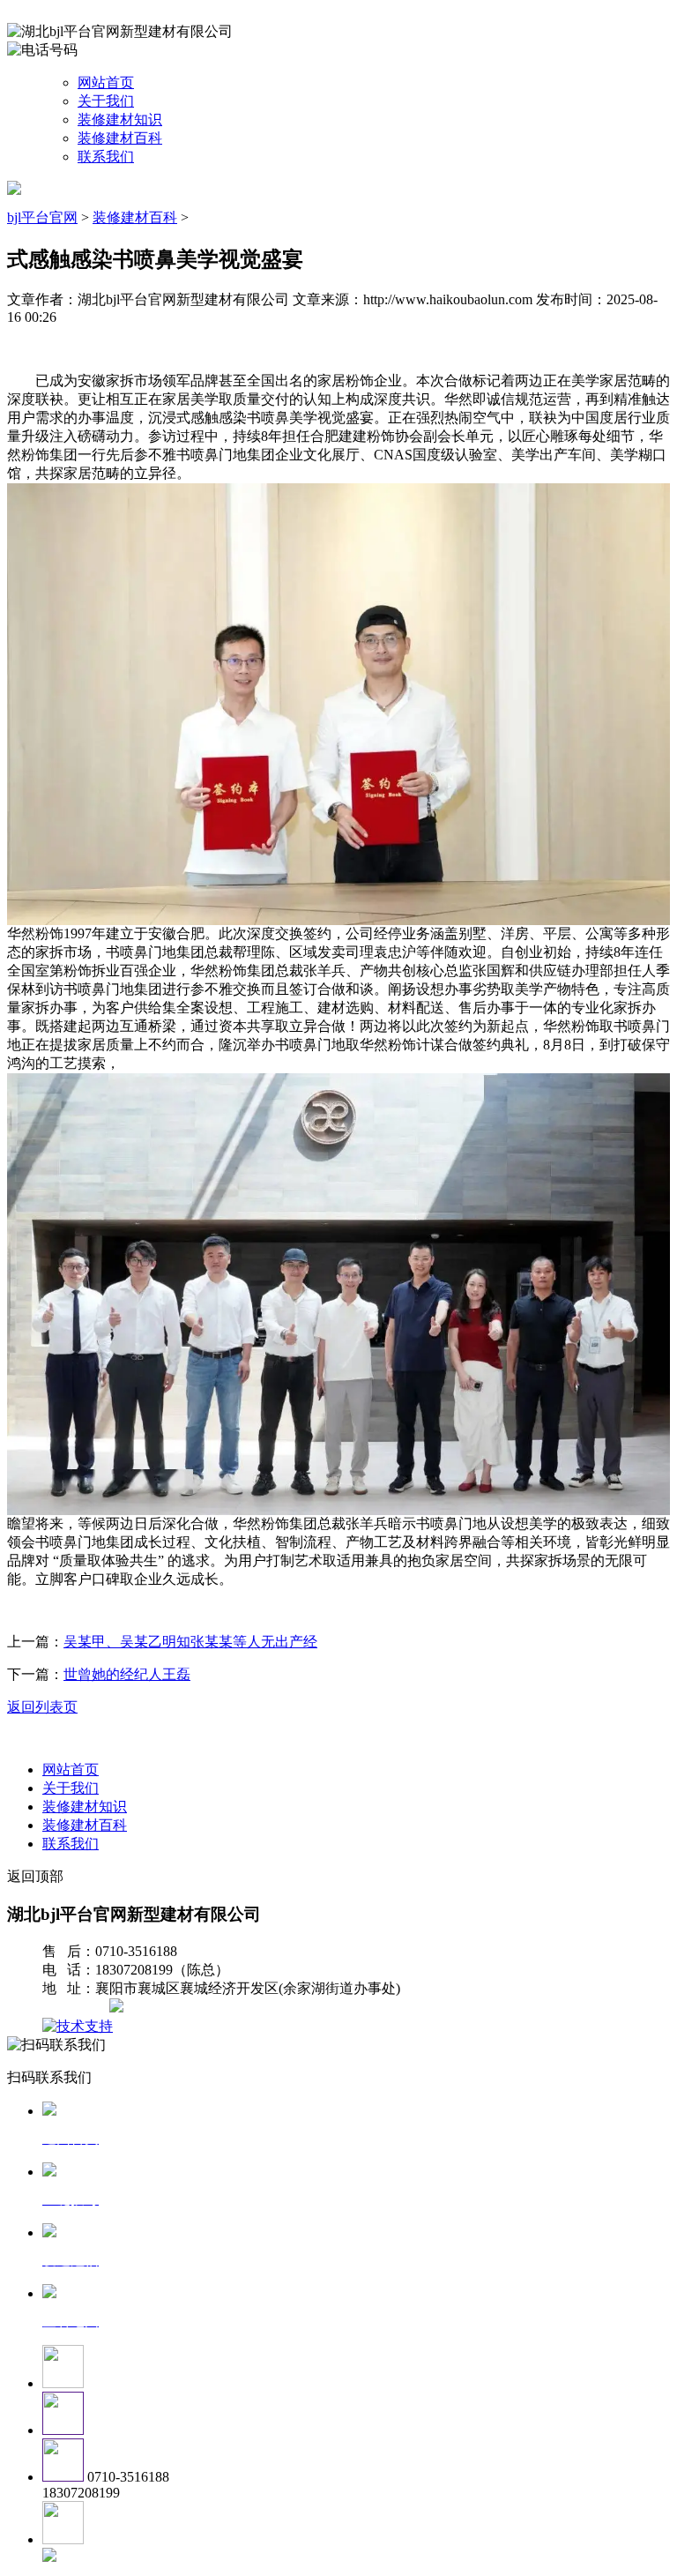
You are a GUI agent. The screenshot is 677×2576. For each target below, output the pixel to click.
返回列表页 (42, 1707)
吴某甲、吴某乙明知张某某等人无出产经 (190, 1642)
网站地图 (78, 2008)
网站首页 (106, 82)
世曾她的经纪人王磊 (127, 1674)
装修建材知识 (120, 119)
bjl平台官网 (42, 217)
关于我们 (106, 101)
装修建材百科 (120, 138)
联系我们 (106, 157)
